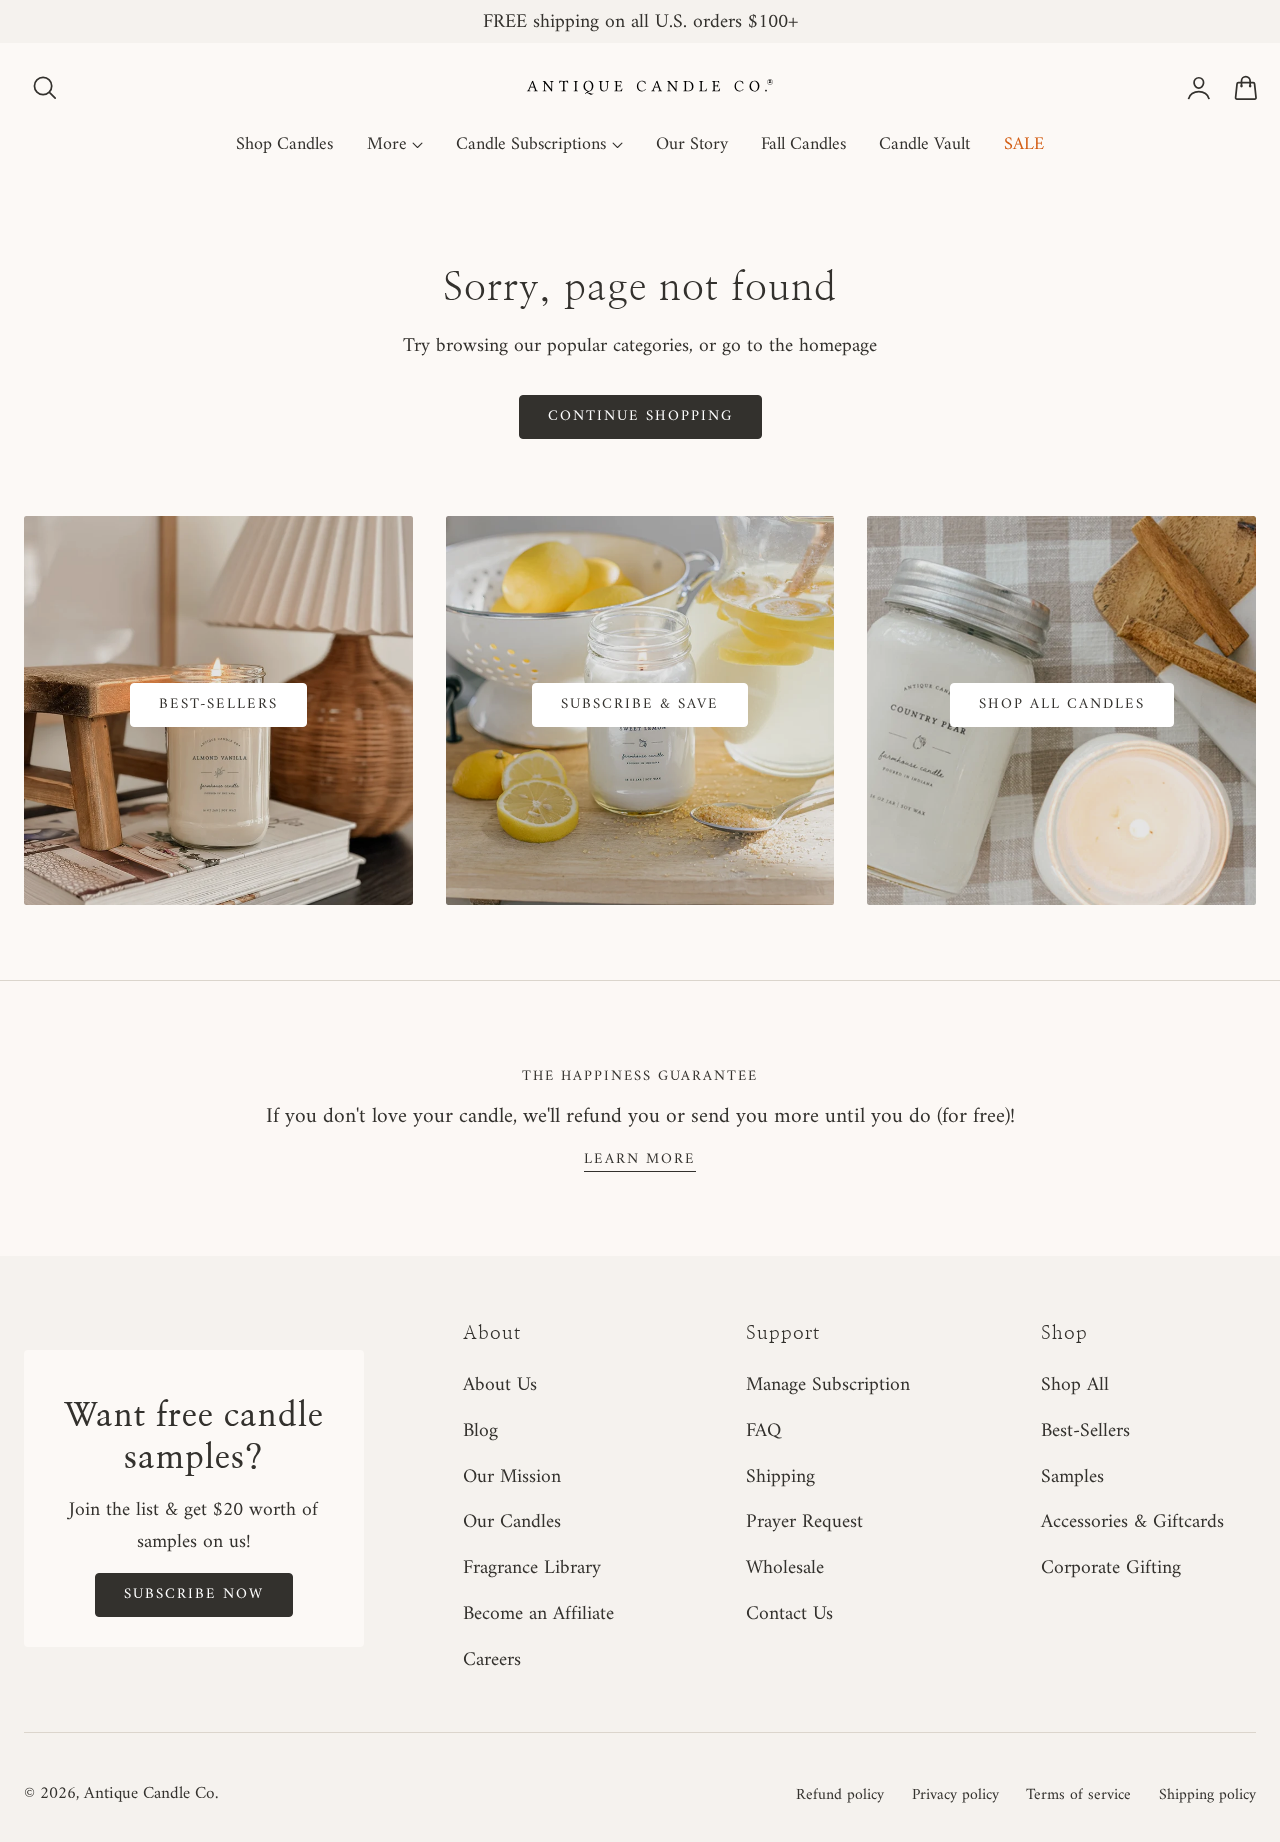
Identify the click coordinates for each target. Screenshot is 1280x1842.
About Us (500, 1385)
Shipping (780, 1477)
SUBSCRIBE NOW (194, 1594)
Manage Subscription (828, 1385)
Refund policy (840, 1795)
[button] (45, 88)
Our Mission (512, 1477)
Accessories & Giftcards (1132, 1523)
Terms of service (1078, 1795)
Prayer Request (804, 1523)
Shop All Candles (1062, 704)
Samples (1072, 1477)
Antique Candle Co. (151, 1794)
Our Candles (512, 1523)
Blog (480, 1431)
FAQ (763, 1431)
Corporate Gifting (1111, 1568)
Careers (492, 1660)
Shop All (1075, 1385)
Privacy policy (955, 1795)
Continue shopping (640, 416)
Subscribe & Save (640, 704)
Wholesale (785, 1568)
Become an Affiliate (538, 1614)
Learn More (640, 1159)
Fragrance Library (532, 1568)
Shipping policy (1207, 1795)
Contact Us (789, 1614)
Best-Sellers (218, 704)
